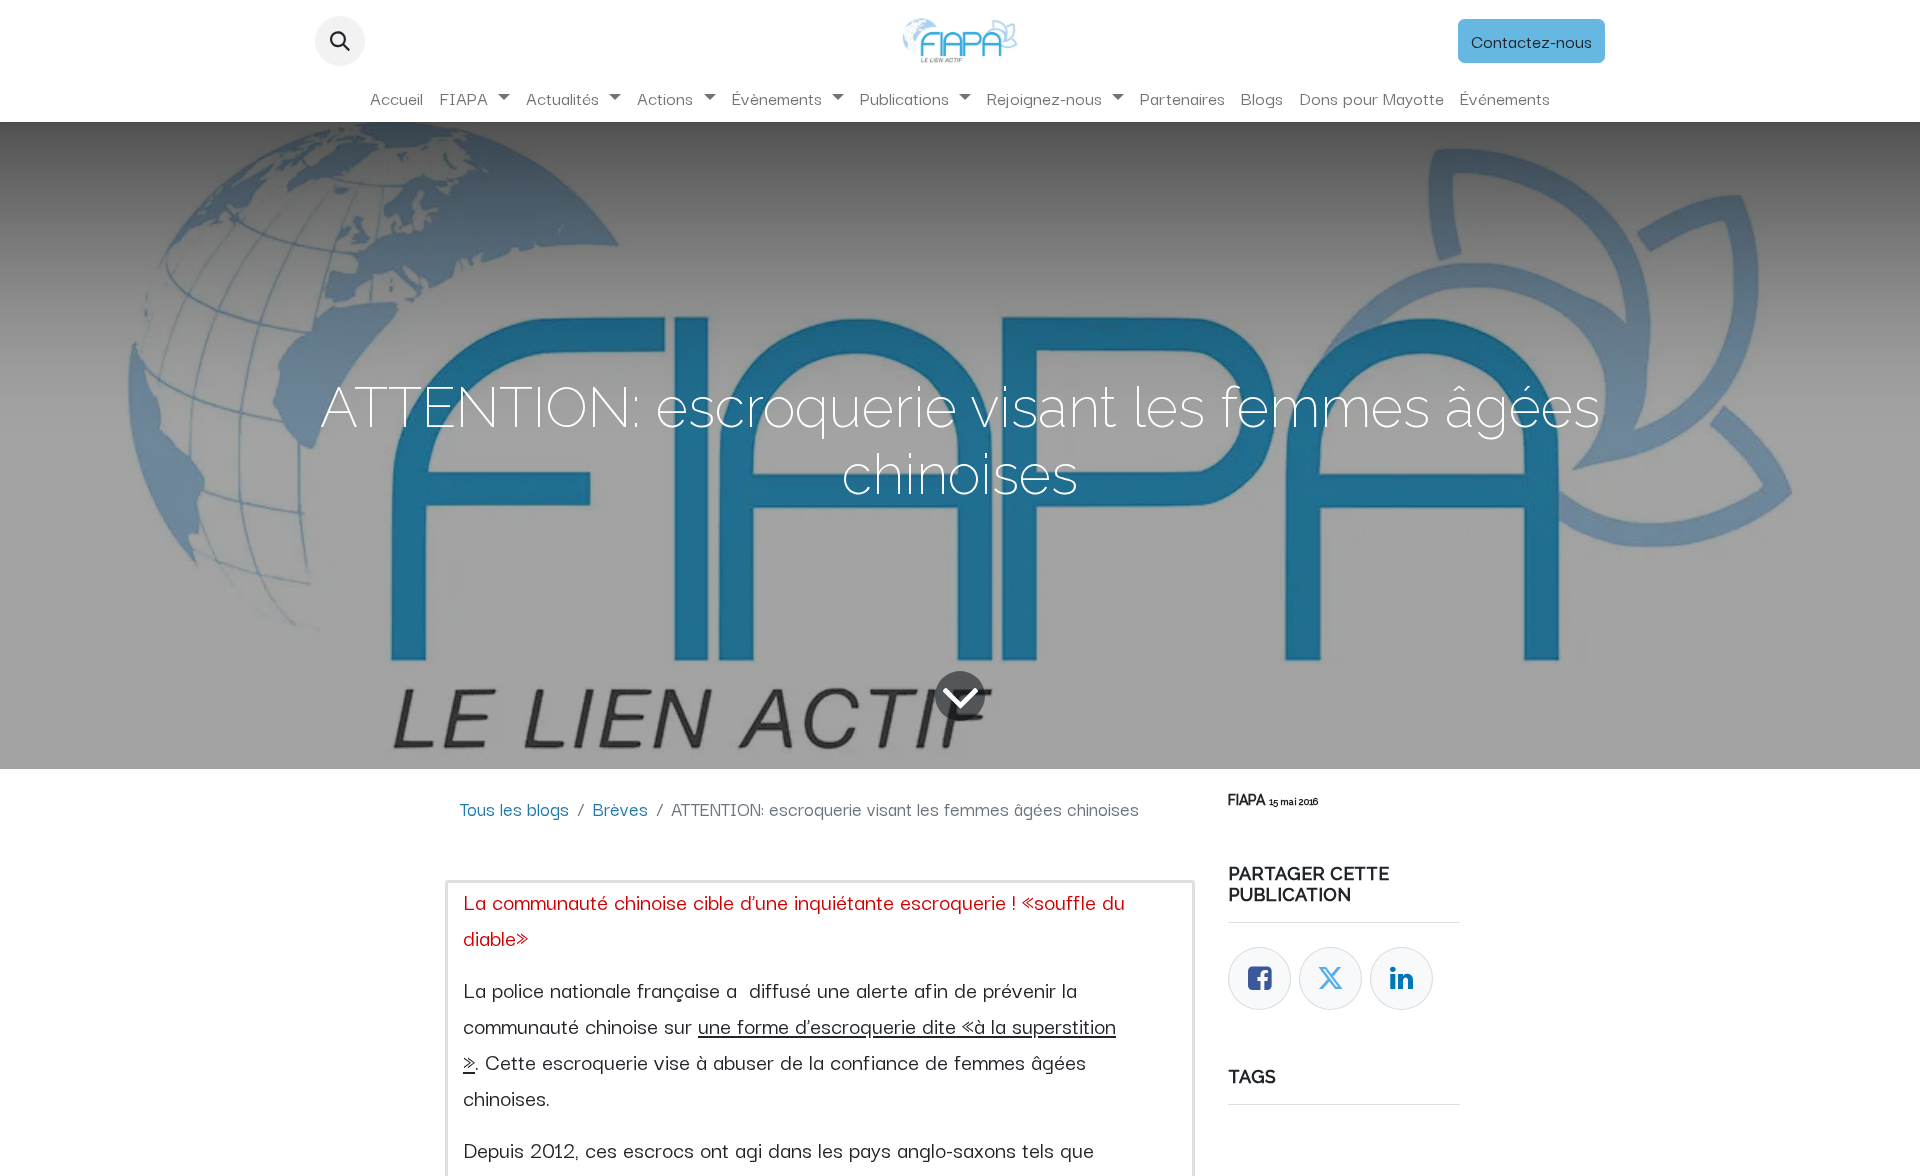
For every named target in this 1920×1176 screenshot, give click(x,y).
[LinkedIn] (1401, 978)
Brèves (620, 808)
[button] (340, 41)
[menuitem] (396, 98)
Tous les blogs (514, 808)
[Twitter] (1330, 978)
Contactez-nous (1531, 40)
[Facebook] (1259, 978)
